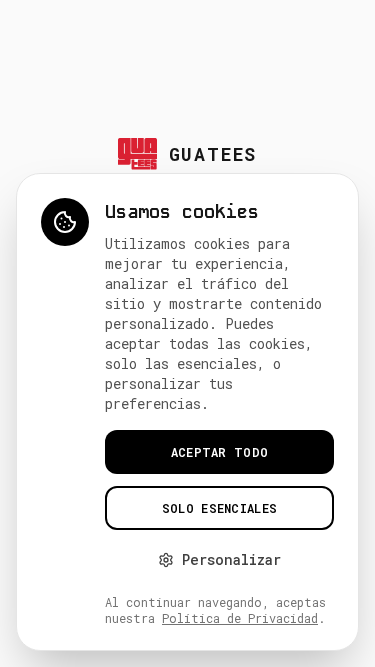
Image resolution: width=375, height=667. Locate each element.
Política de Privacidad (240, 618)
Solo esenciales (220, 508)
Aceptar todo (220, 452)
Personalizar (231, 559)
